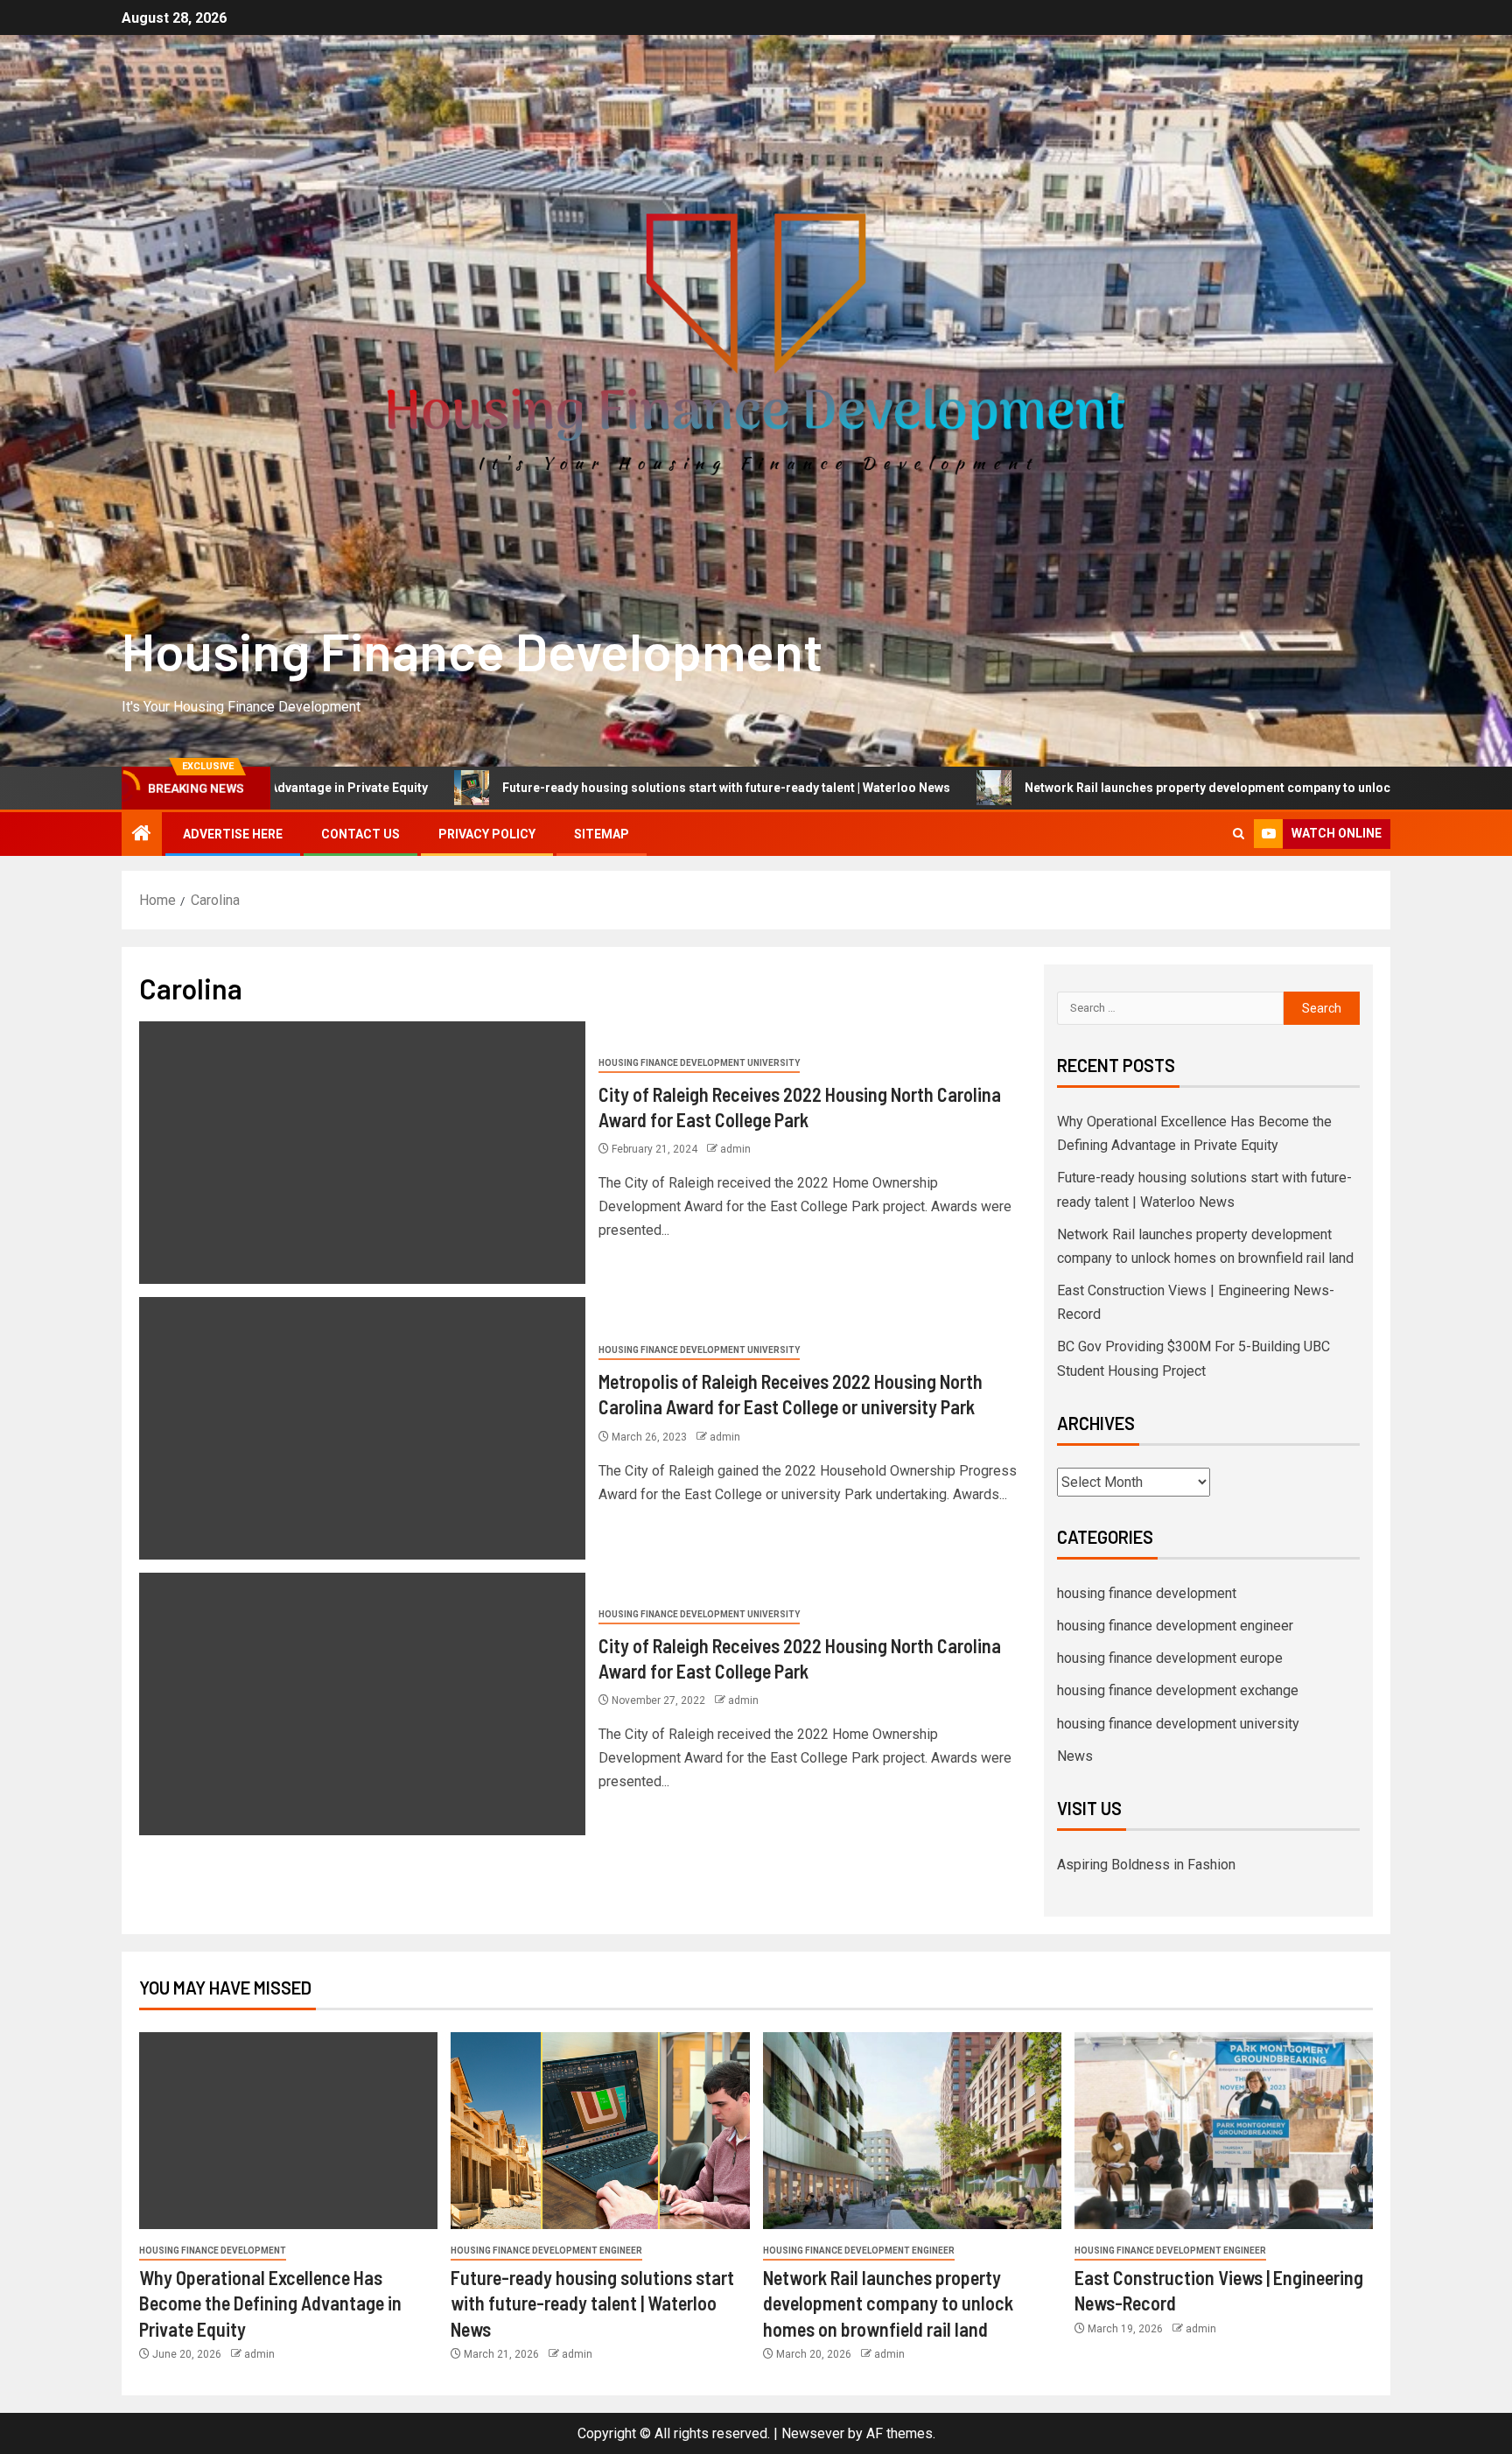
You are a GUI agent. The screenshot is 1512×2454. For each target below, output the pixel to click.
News (1075, 1756)
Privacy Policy (487, 834)
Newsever (813, 2433)
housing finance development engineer (1175, 1626)
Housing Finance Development (472, 650)
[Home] (142, 835)
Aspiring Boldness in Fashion (1146, 1865)
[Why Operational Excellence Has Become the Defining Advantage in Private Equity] (288, 2131)
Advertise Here (233, 834)
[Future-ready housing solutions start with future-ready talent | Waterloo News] (600, 2131)
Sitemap (602, 834)
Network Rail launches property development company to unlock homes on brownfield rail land (1142, 788)
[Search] (1239, 834)
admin (735, 1149)
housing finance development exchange (1178, 1690)
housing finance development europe (1170, 1658)
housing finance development (1147, 1593)
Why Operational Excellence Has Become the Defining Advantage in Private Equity (270, 2303)
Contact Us (360, 834)
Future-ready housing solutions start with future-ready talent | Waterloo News (570, 788)
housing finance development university (699, 1063)
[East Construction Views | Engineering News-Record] (1224, 2131)
